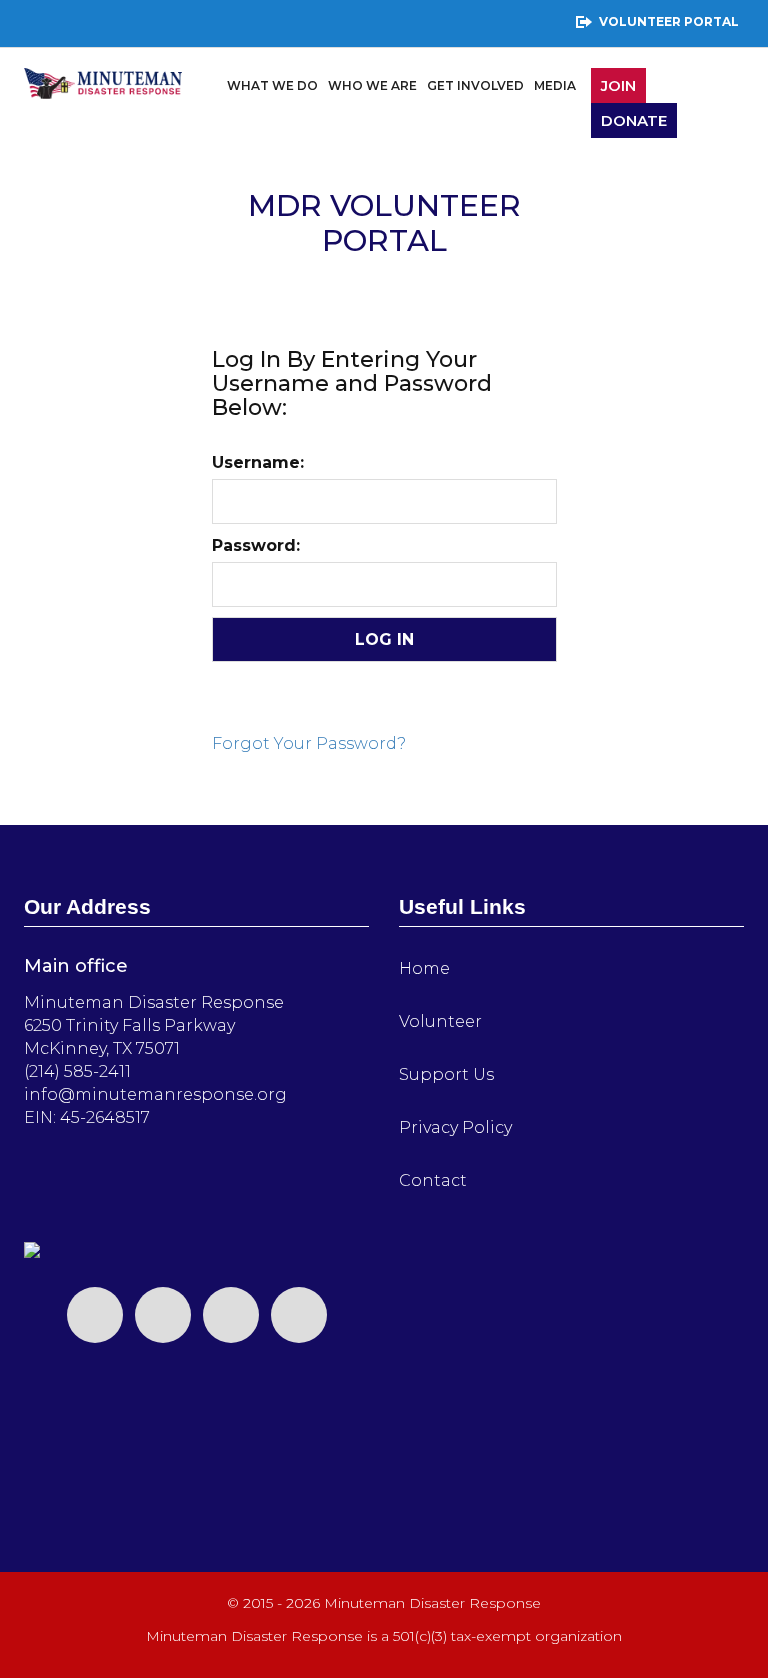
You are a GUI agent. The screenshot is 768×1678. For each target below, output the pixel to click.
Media (555, 85)
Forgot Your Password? (309, 743)
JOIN (618, 85)
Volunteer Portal (669, 21)
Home (424, 968)
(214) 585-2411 (77, 1071)
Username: (258, 462)
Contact (433, 1180)
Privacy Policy (455, 1127)
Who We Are (372, 85)
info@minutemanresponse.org (155, 1094)
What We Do (272, 85)
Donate (634, 120)
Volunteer (440, 1021)
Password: (256, 545)
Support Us (446, 1074)
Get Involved (475, 85)
